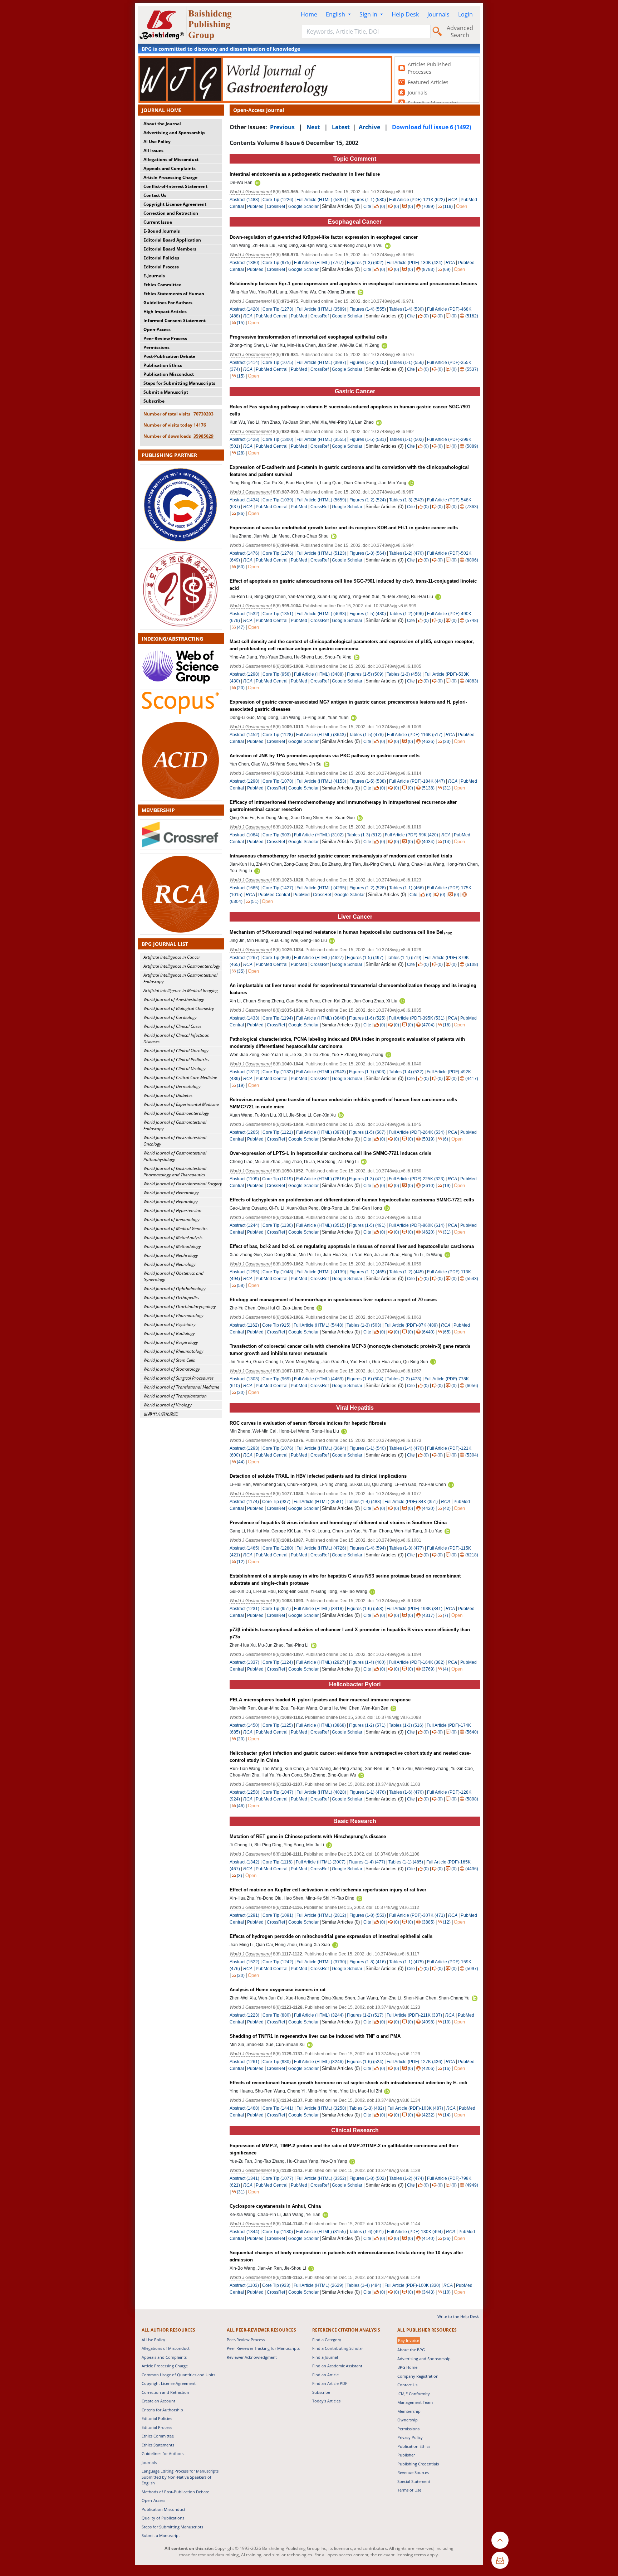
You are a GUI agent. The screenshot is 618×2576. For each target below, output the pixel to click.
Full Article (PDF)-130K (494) (415, 2232)
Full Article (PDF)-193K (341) (415, 1609)
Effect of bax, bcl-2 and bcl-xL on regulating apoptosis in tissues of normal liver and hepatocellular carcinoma (352, 1246)
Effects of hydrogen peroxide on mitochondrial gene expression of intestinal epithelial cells (331, 1936)
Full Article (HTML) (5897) (321, 200)
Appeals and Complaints (170, 168)
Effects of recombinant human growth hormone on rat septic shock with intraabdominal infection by (349, 2083)
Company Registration (418, 2376)
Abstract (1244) (244, 1225)
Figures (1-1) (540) (368, 1448)
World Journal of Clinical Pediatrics (176, 1059)
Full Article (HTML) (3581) (318, 1502)
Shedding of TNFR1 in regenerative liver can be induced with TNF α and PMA (315, 2036)
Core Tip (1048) (278, 1272)
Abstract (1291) (244, 1915)
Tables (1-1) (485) (406, 1862)
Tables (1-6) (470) (406, 1792)
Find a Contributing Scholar (338, 2348)
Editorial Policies (161, 258)
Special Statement (414, 2481)
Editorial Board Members (170, 249)
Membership (409, 2411)
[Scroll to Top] (500, 2540)
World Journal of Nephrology (171, 1255)
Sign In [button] (369, 14)
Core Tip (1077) (278, 2178)
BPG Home (407, 2367)
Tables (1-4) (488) (364, 1502)
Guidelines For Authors (168, 303)
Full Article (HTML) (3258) (321, 2108)
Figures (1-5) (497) (365, 958)
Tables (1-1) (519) (404, 958)
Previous (282, 127)
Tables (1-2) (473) (404, 1379)
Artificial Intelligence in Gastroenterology (182, 966)
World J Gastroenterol (251, 192)
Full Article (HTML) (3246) (319, 2062)
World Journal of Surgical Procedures (178, 1378)
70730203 (203, 414)
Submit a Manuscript (166, 392)
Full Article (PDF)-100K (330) (412, 2285)
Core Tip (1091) (278, 1915)
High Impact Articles (165, 312)
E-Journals (154, 276)
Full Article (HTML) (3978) (321, 1132)
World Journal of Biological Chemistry (179, 1008)
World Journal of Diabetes (168, 1095)
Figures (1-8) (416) (368, 1962)
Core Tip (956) (277, 674)
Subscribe (154, 401)
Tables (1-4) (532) (406, 1072)
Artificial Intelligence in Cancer (172, 957)
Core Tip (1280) (278, 1548)
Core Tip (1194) (278, 1018)
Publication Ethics (163, 365)
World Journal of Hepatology (171, 1202)
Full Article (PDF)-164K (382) (417, 1662)
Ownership (408, 2420)
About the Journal (162, 124)
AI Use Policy (157, 142)
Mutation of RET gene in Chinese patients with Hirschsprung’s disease (308, 1836)
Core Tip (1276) (278, 553)
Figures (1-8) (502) (368, 2178)
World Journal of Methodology (172, 1246)
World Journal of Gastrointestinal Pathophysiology (175, 1156)
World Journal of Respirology (171, 1342)
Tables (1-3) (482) (367, 2108)
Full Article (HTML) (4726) (321, 1548)
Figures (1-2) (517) (365, 2015)
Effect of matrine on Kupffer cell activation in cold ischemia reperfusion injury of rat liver (328, 1890)
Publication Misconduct (169, 374)
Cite (367, 206)
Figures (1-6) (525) (367, 1018)
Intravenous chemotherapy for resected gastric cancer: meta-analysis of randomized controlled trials (341, 856)
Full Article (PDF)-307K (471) (417, 1915)
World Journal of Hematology (171, 1193)
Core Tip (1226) (278, 200)
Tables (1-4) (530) (406, 309)
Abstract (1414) (244, 363)
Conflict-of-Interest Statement (175, 186)
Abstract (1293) (244, 1448)
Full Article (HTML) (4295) (321, 888)
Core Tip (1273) (278, 309)
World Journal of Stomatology (172, 1369)
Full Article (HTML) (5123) (321, 553)
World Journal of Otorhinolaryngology (180, 1306)
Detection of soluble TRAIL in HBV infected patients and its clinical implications (318, 1476)
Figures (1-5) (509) (365, 674)
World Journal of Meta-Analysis (173, 1237)
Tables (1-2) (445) (406, 1272)
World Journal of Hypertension (172, 1211)
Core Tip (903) (277, 835)
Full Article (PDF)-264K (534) (417, 1132)
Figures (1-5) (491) (367, 1225)
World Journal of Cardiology (170, 1017)
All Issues (153, 150)
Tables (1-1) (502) (406, 439)
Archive (369, 127)
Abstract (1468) (244, 2108)
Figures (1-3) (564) (368, 553)
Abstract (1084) (244, 835)
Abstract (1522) (244, 1962)
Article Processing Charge (170, 177)
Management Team (415, 2402)
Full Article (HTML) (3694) (321, 1448)
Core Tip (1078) (278, 781)
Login (465, 14)
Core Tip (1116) (278, 1862)
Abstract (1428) (244, 439)
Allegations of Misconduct (171, 159)
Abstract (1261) (244, 2062)
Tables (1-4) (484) (364, 2285)
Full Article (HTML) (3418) (319, 1609)
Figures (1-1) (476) (368, 1792)
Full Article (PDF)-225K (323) (417, 1179)
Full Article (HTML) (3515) (321, 1225)
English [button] (336, 14)
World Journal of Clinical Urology (175, 1068)
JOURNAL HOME (162, 110)
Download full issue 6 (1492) (431, 127)
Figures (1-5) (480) (368, 614)
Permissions (156, 347)
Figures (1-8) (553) (368, 1915)
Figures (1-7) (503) (367, 1072)
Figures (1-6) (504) (365, 1379)
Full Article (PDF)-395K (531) (417, 1018)
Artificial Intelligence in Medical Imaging (181, 990)
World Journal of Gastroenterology (176, 1113)
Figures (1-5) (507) (367, 1132)
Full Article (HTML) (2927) (321, 1662)
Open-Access (157, 329)
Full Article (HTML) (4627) (319, 958)
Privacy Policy (410, 2437)
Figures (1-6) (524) (365, 2062)
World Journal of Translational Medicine (181, 1387)
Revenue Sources (413, 2472)
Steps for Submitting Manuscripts (179, 383)
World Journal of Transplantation (175, 1396)
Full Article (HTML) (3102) (319, 835)
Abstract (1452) (244, 735)
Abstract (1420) (244, 309)
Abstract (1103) (244, 2285)
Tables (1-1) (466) (406, 888)
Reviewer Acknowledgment (252, 2357)
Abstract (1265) (244, 1132)
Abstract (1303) (244, 1379)
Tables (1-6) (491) (366, 2232)
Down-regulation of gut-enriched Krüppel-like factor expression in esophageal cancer (324, 237)
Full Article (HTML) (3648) (321, 1018)
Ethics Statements (158, 2445)
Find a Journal (325, 2357)
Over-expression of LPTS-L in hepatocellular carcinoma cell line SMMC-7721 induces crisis (330, 1153)
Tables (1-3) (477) (406, 1548)
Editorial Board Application (172, 240)
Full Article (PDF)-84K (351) (411, 1502)
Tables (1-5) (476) (366, 735)
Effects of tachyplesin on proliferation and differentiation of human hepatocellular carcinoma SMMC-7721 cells (352, 1200)
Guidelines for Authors (163, 2453)
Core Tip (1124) (278, 1662)
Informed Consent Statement (175, 320)
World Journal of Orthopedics (171, 1297)
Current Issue (158, 222)
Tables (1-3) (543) (406, 500)
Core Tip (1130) (278, 1225)
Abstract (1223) (244, 2015)
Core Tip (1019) (278, 1179)
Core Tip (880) (277, 2015)
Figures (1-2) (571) (367, 1725)
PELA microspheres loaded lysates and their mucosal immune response (320, 1700)
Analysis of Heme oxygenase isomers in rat (278, 1990)
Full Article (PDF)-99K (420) (411, 835)
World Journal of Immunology (171, 1219)
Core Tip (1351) (278, 614)
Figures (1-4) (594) (368, 1548)
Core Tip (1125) (278, 1725)
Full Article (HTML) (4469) (319, 1379)
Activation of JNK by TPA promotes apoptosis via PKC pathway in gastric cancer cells (325, 756)
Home (309, 14)
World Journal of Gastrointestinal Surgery (183, 1184)
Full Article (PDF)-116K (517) (415, 735)
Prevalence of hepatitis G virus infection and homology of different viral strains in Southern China (338, 1523)
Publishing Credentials (418, 2464)
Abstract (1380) (244, 263)
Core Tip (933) (276, 2285)
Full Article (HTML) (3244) (319, 2015)
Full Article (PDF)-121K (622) (417, 200)
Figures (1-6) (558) (365, 1609)
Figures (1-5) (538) (368, 781)
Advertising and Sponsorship (174, 133)
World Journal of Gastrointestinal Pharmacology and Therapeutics (175, 1172)
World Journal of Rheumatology (173, 1351)
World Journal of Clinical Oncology (176, 1051)
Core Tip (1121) (278, 1132)
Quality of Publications (163, 2518)
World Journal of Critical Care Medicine (180, 1077)
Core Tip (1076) (278, 1448)
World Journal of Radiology (169, 1333)
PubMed (255, 206)
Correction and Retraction (171, 213)
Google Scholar (303, 206)
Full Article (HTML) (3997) (321, 363)
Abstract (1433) (244, 1018)
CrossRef (276, 206)
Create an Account (158, 2401)
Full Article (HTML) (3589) (321, 309)
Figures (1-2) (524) (368, 500)
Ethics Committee (162, 285)
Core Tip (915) (276, 1325)
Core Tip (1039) (278, 500)
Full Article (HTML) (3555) (321, 439)
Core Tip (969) (277, 1379)
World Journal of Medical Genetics (175, 1228)
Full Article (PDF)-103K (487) (415, 2108)
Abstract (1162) (244, 1325)
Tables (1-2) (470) (406, 553)
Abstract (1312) (244, 1072)
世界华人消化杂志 (161, 1414)
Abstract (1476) (244, 553)
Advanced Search (460, 31)
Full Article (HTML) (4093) (321, 614)
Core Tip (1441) (278, 2108)
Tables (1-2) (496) (406, 614)
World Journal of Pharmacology (173, 1315)
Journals (438, 14)
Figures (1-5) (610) (368, 363)
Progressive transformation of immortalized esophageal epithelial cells (308, 337)
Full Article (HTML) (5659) (321, 500)
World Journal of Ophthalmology (175, 1289)
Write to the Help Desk (458, 2316)
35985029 (203, 436)
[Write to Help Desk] (500, 2560)
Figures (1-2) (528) (368, 888)
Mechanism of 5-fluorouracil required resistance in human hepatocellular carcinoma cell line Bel (341, 932)
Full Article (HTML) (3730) (321, 1962)
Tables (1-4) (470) (406, 1448)
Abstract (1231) (244, 1609)
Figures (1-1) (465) (368, 1272)
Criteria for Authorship (162, 2410)
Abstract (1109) (244, 1179)
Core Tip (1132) (278, 1072)
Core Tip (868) (277, 958)
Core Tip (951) (277, 1609)
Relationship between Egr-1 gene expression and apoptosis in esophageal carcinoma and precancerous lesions (353, 284)
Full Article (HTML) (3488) (319, 674)
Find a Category (327, 2340)
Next (313, 127)
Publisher (406, 2455)
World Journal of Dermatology (172, 1086)
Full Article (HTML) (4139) (321, 1272)
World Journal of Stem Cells (169, 1360)
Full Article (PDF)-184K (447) (417, 781)
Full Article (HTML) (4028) (321, 1792)
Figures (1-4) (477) (367, 1862)
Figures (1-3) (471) (367, 1179)
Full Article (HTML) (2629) (318, 2285)
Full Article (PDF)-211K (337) (414, 2015)
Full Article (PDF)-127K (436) (415, 2062)
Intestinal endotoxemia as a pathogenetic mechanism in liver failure (305, 174)
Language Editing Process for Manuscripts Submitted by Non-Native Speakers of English (180, 2477)
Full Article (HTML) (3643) (321, 735)
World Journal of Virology (168, 1405)
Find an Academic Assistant (337, 2366)
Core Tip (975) (277, 263)
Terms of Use (409, 2490)
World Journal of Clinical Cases (172, 1026)
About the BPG (411, 2350)
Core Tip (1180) (278, 2232)
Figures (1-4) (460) (367, 1662)
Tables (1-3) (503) (364, 1325)
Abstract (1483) (244, 200)
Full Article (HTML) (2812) (321, 1915)
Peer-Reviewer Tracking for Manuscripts (263, 2348)
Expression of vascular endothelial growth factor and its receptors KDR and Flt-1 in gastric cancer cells (344, 528)
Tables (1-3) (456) (404, 674)
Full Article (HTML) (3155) (321, 2232)
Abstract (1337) (244, 1662)
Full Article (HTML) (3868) (321, 1725)
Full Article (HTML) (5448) (318, 1325)
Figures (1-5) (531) (368, 439)
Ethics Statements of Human (174, 294)
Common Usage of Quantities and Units (178, 2375)
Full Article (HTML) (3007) (321, 1862)
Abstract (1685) (244, 888)
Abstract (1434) (244, 500)
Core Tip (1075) (278, 363)
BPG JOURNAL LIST (165, 944)
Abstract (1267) (244, 958)
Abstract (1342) (244, 1862)
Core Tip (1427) (278, 888)
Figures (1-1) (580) (368, 200)
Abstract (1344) (244, 2232)
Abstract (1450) (244, 1725)
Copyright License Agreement (175, 204)
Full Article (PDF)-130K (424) (415, 263)
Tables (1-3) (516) (406, 1725)
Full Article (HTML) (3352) (321, 2178)
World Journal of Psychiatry (170, 1324)
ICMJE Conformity (414, 2394)
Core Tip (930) (277, 2062)
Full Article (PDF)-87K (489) (411, 1325)
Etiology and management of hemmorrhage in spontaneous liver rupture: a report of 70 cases (333, 1300)
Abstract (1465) (244, 1548)
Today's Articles (326, 2401)
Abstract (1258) (244, 1792)
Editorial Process (161, 267)
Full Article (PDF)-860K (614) (417, 1225)
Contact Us (155, 195)
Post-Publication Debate (169, 356)
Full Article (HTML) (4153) (321, 781)
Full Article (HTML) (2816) (321, 1179)
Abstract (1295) (244, 1272)
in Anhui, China (275, 2206)
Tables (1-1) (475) (406, 1962)
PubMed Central (272, 316)
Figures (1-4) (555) (368, 309)
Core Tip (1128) (278, 735)
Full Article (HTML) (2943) (321, 1072)
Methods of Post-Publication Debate (175, 2492)
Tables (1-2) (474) (406, 2178)
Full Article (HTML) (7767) (319, 263)
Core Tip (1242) (278, 1962)
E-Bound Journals (162, 231)
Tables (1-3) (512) (364, 835)
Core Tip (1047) (278, 1792)
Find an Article (325, 2375)
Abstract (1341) (244, 2178)
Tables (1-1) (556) (406, 363)
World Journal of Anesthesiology (174, 999)
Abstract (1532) (244, 614)
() (382, 206)
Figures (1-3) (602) (365, 263)
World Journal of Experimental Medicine (181, 1104)
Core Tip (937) (276, 1502)
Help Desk (405, 14)
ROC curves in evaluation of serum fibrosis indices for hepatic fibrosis (308, 1423)
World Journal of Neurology (170, 1264)
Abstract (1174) (244, 1502)
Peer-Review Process (165, 338)
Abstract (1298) (244, 674)
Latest (341, 127)
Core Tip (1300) (278, 439)
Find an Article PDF (330, 2383)
